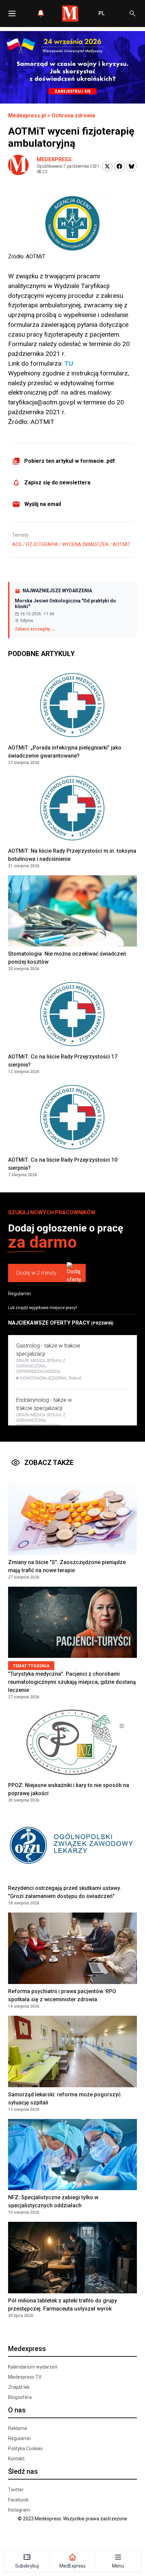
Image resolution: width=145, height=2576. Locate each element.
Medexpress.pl (27, 116)
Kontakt (16, 2459)
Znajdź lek (19, 2387)
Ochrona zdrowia (73, 116)
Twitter (16, 2490)
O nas (17, 2410)
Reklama (18, 2428)
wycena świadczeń (85, 544)
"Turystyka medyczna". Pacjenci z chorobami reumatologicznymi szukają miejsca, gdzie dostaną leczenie (72, 1682)
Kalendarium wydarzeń (33, 2367)
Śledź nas (23, 2471)
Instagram (19, 2510)
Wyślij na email (43, 504)
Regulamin (20, 1294)
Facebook (18, 2500)
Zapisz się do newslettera (57, 483)
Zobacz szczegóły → (35, 629)
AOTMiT (122, 544)
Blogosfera (20, 2397)
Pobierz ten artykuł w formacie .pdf (70, 461)
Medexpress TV (25, 2377)
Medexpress (54, 159)
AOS (17, 544)
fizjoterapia (42, 544)
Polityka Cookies (25, 2448)
